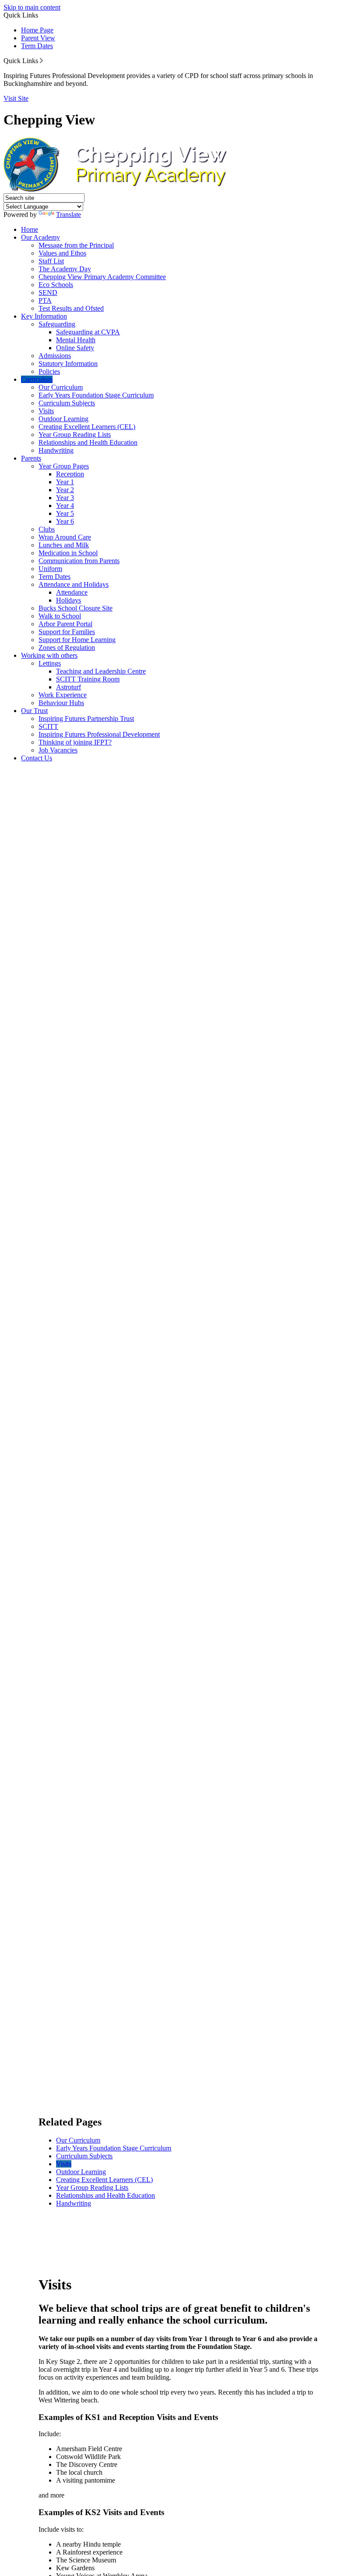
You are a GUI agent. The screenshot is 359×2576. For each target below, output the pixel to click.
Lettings (50, 663)
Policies (49, 371)
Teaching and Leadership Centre (101, 671)
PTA (45, 300)
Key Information (44, 316)
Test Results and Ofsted (71, 308)
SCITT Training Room (88, 679)
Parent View (38, 38)
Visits (46, 411)
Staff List (51, 261)
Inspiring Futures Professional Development (99, 734)
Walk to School (60, 616)
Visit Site (16, 98)
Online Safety (75, 348)
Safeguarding (57, 324)
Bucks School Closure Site (76, 608)
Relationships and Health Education (88, 442)
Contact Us (37, 758)
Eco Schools (56, 285)
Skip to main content (32, 7)
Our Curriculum (61, 387)
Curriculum (37, 379)
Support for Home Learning (77, 640)
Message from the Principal (76, 245)
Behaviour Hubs (61, 703)
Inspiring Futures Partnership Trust (86, 719)
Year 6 (65, 521)
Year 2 (65, 490)
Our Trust (34, 711)
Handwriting (56, 450)
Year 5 (65, 513)
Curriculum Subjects (67, 403)
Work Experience (63, 695)
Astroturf (69, 687)
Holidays (69, 600)
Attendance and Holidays (74, 584)
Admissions (55, 356)
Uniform (50, 569)
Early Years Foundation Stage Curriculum (96, 395)
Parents (31, 458)
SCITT (48, 726)
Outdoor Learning (63, 419)
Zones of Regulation (67, 648)
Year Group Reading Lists (75, 435)
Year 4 (65, 506)
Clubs (47, 529)
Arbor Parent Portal (65, 624)
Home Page (37, 30)
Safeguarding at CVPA (88, 332)
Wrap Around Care (65, 537)
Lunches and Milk (64, 545)
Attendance (72, 592)
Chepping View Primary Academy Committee (102, 277)
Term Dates (37, 46)
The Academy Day (65, 269)
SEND (48, 293)
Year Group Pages (64, 466)
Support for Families (67, 632)
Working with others (49, 655)
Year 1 (65, 482)
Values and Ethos (62, 253)
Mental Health (76, 340)
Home (30, 229)
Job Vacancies (58, 750)
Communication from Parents (79, 561)
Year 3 (65, 498)
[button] (41, 60)
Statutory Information (68, 364)
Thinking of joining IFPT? (75, 742)
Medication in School (68, 553)
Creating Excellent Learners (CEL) (87, 427)
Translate (69, 215)
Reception (70, 474)
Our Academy (40, 237)
